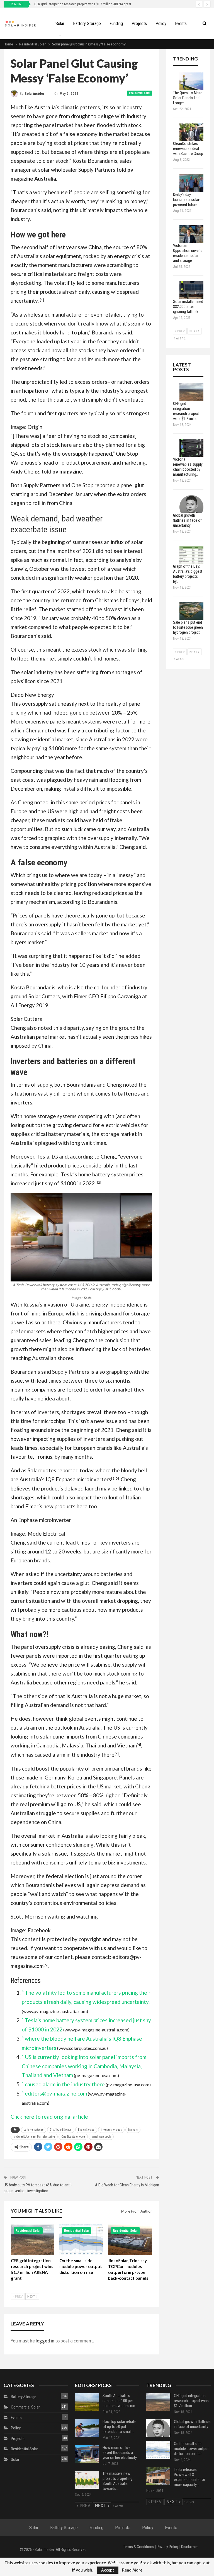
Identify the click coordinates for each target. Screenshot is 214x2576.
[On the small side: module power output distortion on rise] (81, 2240)
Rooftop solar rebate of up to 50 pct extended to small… (119, 2427)
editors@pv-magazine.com (56, 2093)
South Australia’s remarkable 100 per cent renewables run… (120, 2401)
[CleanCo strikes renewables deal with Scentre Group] (191, 132)
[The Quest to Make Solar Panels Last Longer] (191, 81)
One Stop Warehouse (73, 2137)
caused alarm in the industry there (75, 1755)
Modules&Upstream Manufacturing (34, 2137)
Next (31, 2296)
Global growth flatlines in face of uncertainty (192, 2424)
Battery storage (87, 24)
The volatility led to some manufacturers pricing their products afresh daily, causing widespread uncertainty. (75, 292)
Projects (139, 24)
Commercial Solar (25, 2407)
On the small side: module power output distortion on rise (191, 2449)
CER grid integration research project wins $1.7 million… (191, 2401)
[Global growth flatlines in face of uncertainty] (191, 504)
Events (181, 24)
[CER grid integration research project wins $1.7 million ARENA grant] (33, 2240)
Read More (132, 2570)
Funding (116, 24)
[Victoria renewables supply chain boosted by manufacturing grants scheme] (191, 448)
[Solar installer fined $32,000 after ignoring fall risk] (191, 290)
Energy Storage (86, 2130)
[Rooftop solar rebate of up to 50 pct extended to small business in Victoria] (87, 2428)
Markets (133, 2130)
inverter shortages (111, 2130)
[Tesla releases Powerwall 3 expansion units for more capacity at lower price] (158, 2476)
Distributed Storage (61, 2130)
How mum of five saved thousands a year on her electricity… (121, 2453)
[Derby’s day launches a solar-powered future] (191, 183)
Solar (60, 24)
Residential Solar (140, 93)
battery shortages (34, 2130)
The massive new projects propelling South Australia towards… (117, 2481)
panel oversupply (101, 2137)
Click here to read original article (49, 2117)
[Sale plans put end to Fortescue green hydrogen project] (191, 611)
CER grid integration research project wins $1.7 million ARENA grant (83, 4)
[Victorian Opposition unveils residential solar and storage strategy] (191, 234)
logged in (45, 2341)
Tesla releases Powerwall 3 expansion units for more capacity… (189, 2477)
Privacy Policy (168, 2547)
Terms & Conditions (139, 2547)
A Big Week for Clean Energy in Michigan (127, 2185)
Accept (108, 2570)
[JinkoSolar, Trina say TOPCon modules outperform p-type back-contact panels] (130, 2240)
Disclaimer (189, 2547)
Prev (19, 2296)
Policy (161, 24)
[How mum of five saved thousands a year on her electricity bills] (87, 2454)
